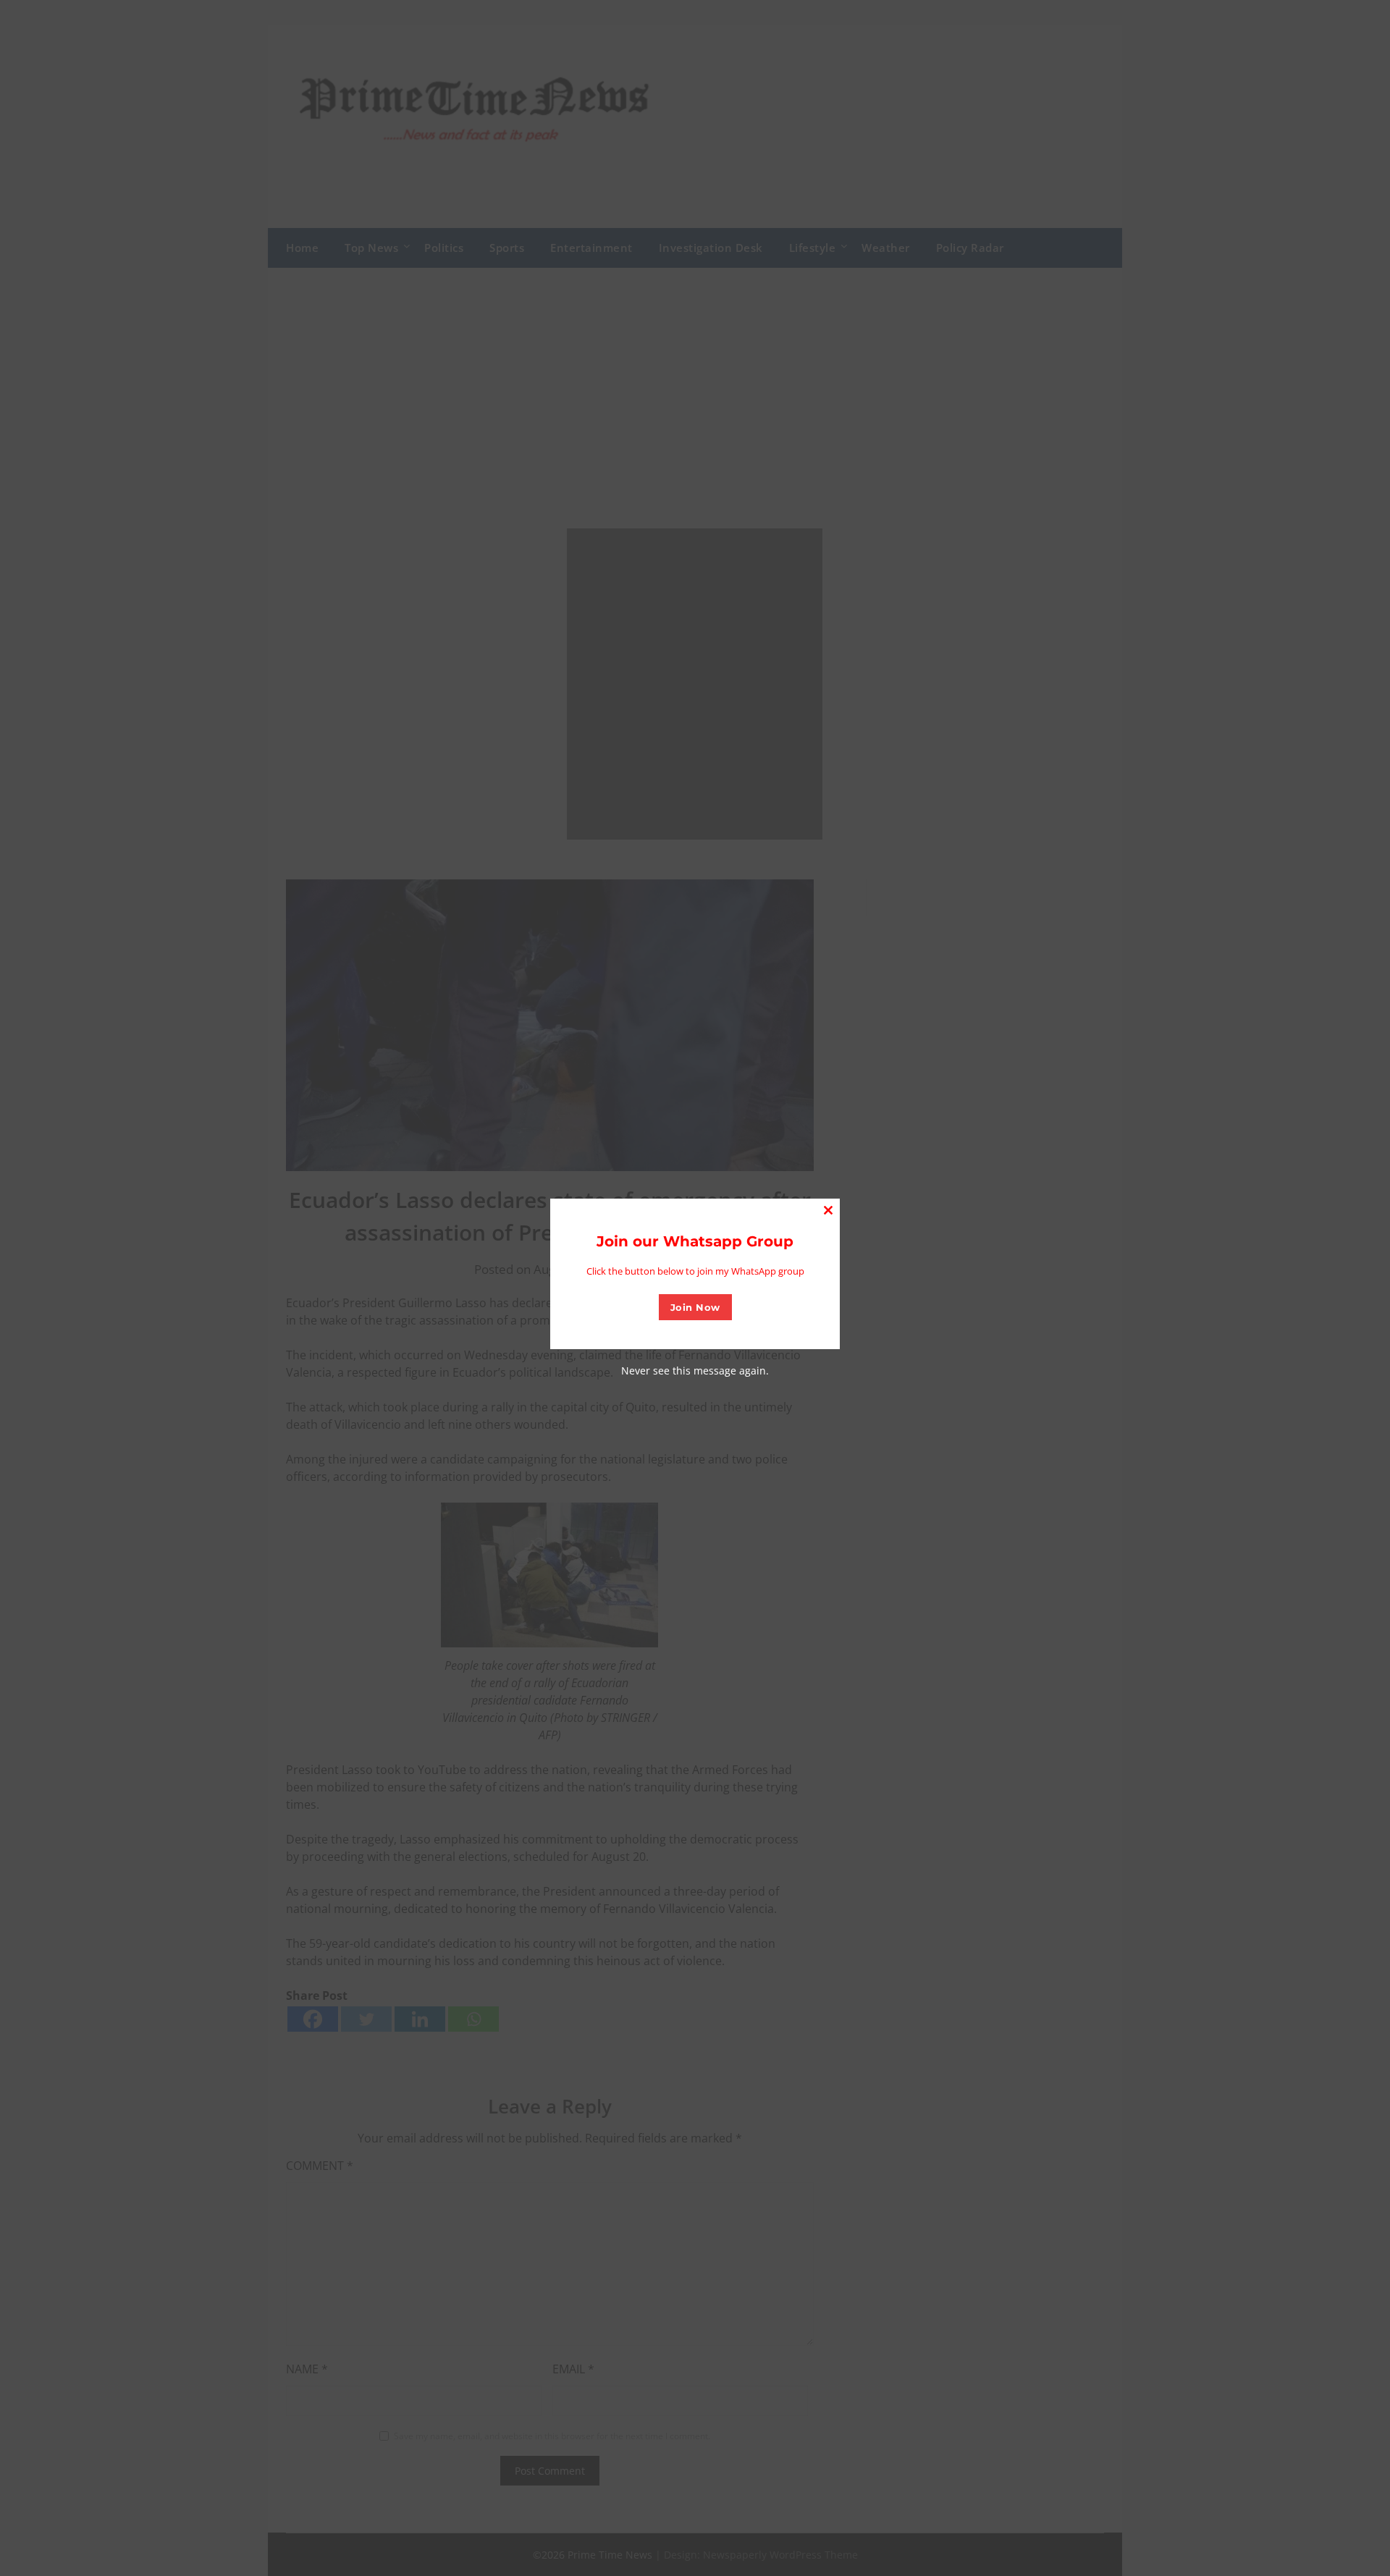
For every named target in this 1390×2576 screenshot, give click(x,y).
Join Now (695, 1307)
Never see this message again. (695, 1371)
